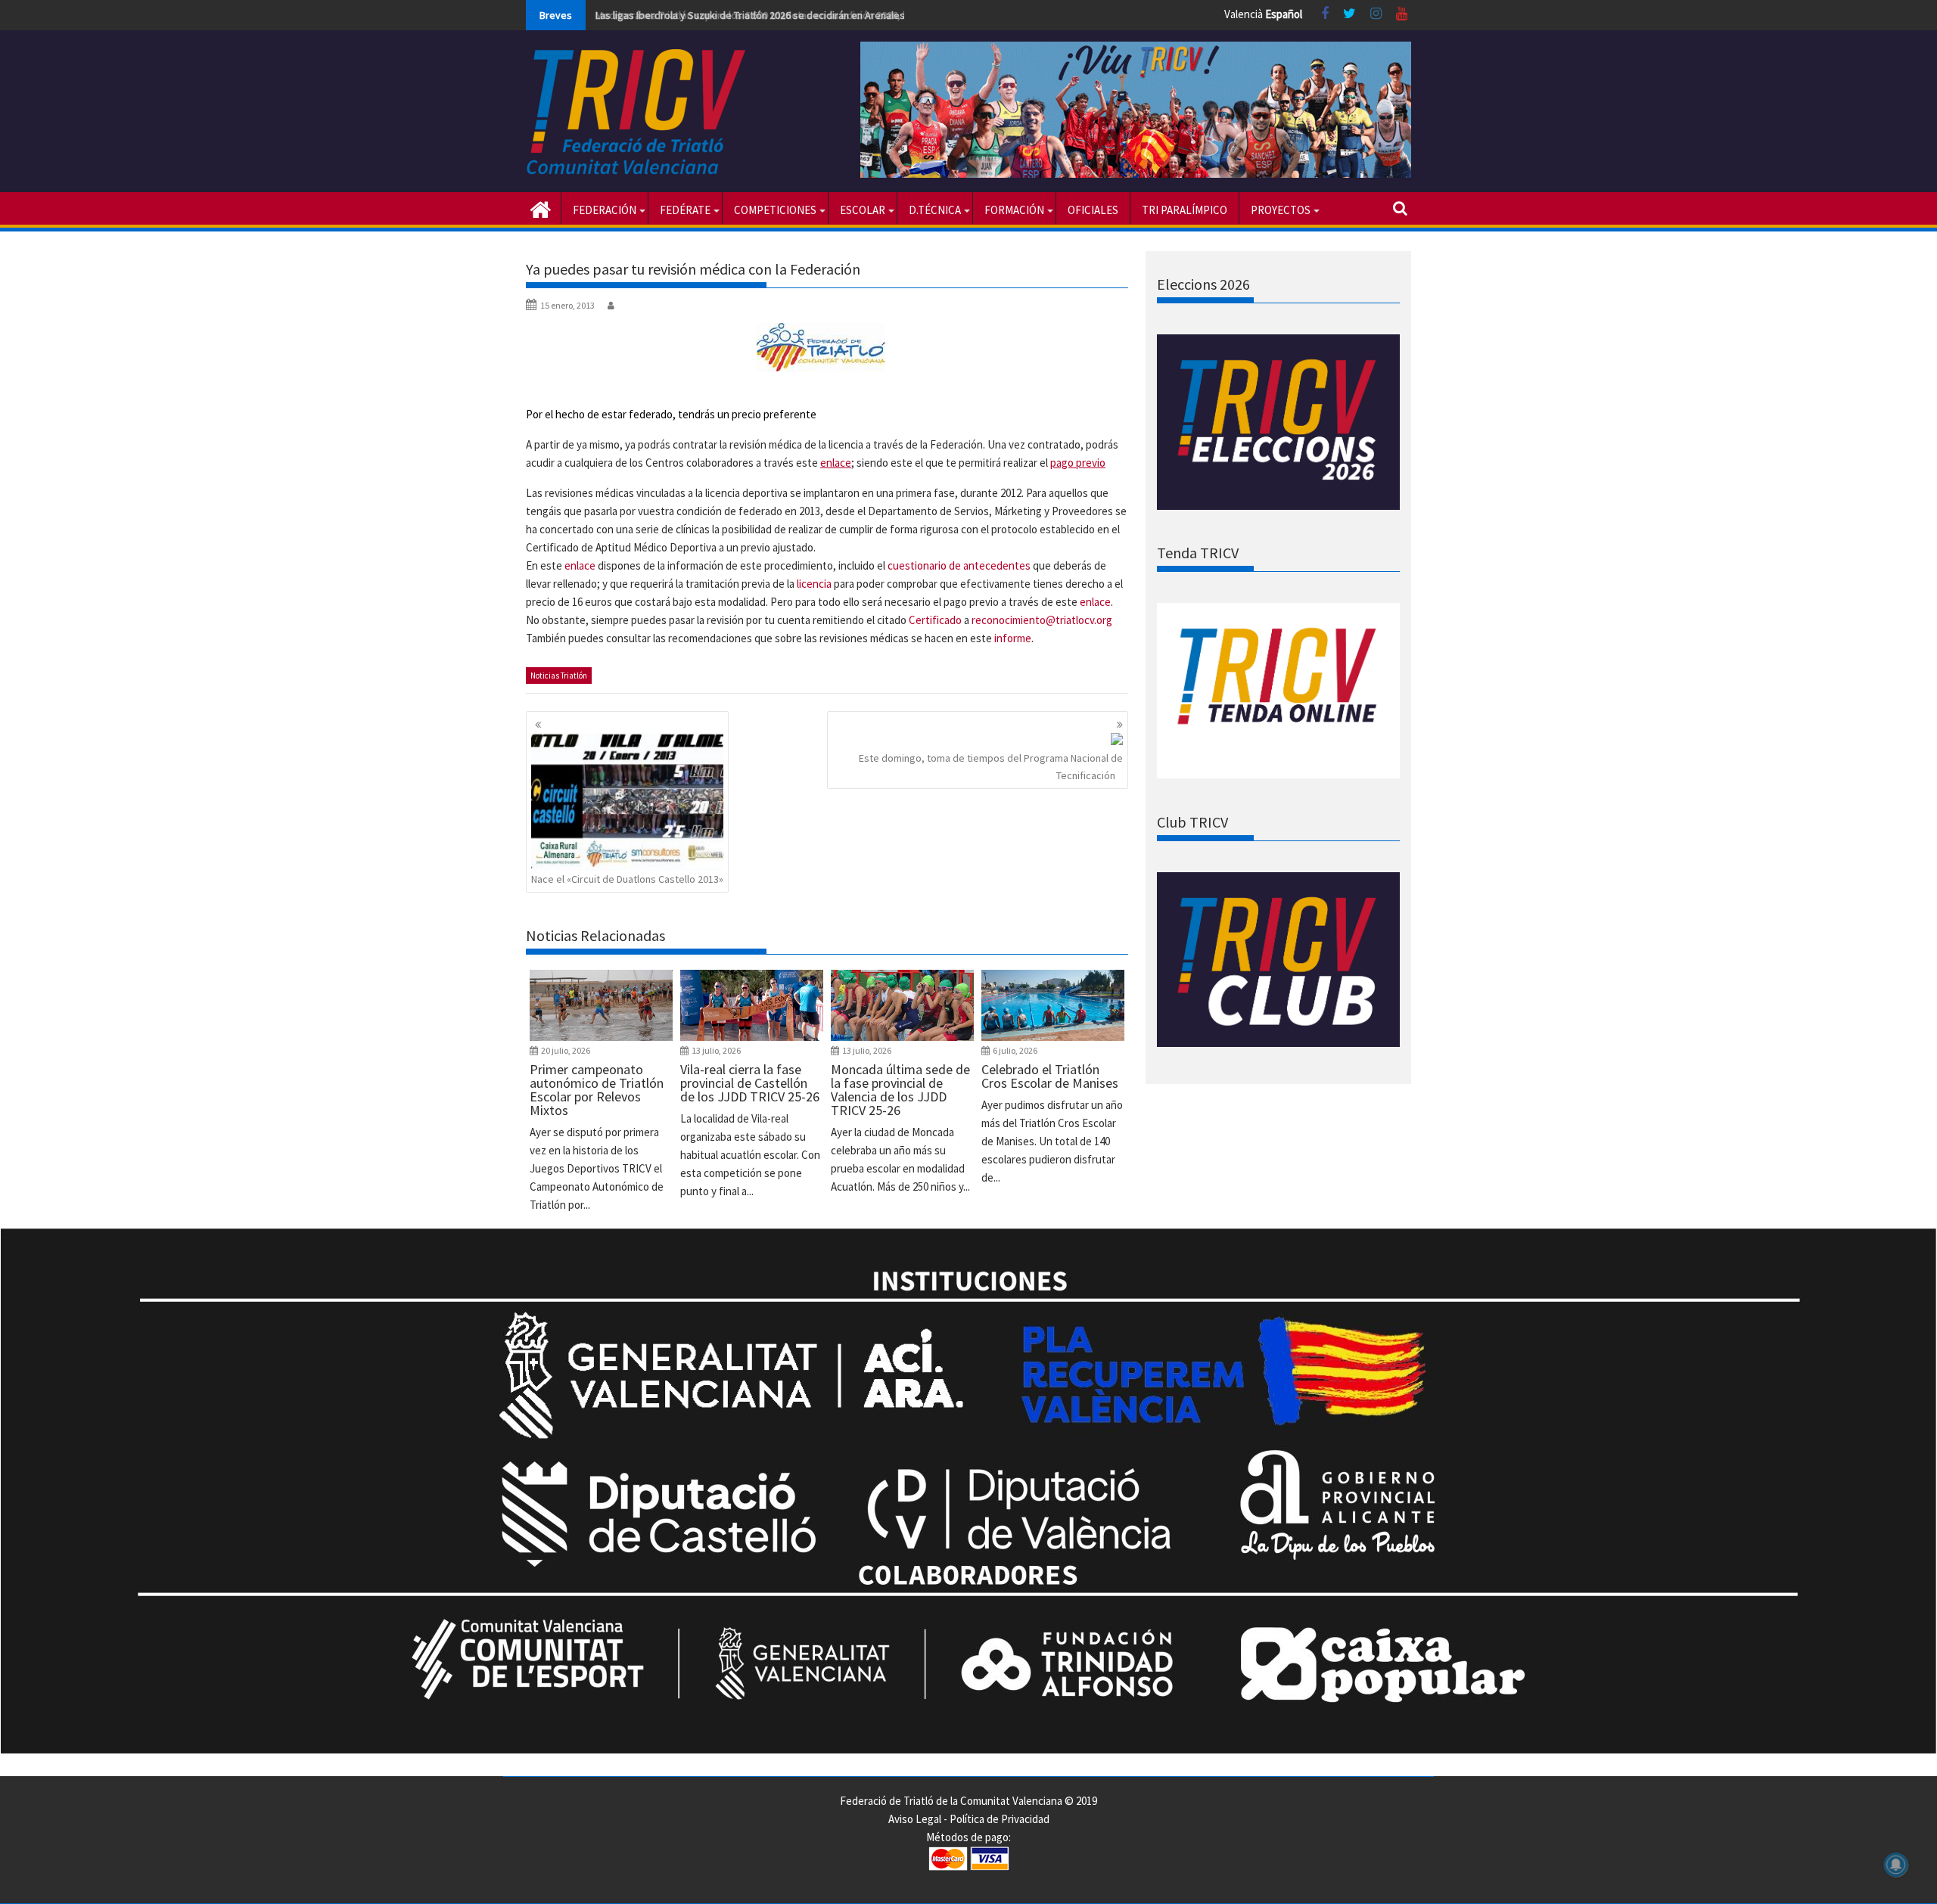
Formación (1014, 210)
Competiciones (775, 210)
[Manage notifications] (1896, 1865)
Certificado (935, 620)
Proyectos (1281, 210)
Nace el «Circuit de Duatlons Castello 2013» (627, 879)
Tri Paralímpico (1185, 210)
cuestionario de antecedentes (959, 565)
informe (1013, 638)
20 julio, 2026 (566, 1050)
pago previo (1078, 463)
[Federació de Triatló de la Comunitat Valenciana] (541, 208)
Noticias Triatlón (559, 676)
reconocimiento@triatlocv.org (1042, 620)
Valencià (1244, 14)
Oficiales (1093, 210)
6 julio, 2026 (1015, 1050)
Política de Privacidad (1000, 1819)
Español (1284, 14)
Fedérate (685, 210)
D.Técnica (935, 210)
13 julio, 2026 (716, 1050)
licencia (814, 584)
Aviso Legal (915, 1819)
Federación (605, 210)
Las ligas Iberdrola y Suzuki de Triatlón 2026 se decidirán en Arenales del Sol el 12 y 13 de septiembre (824, 15)
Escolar (863, 210)
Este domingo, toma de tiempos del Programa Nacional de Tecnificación (991, 766)
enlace (836, 463)
